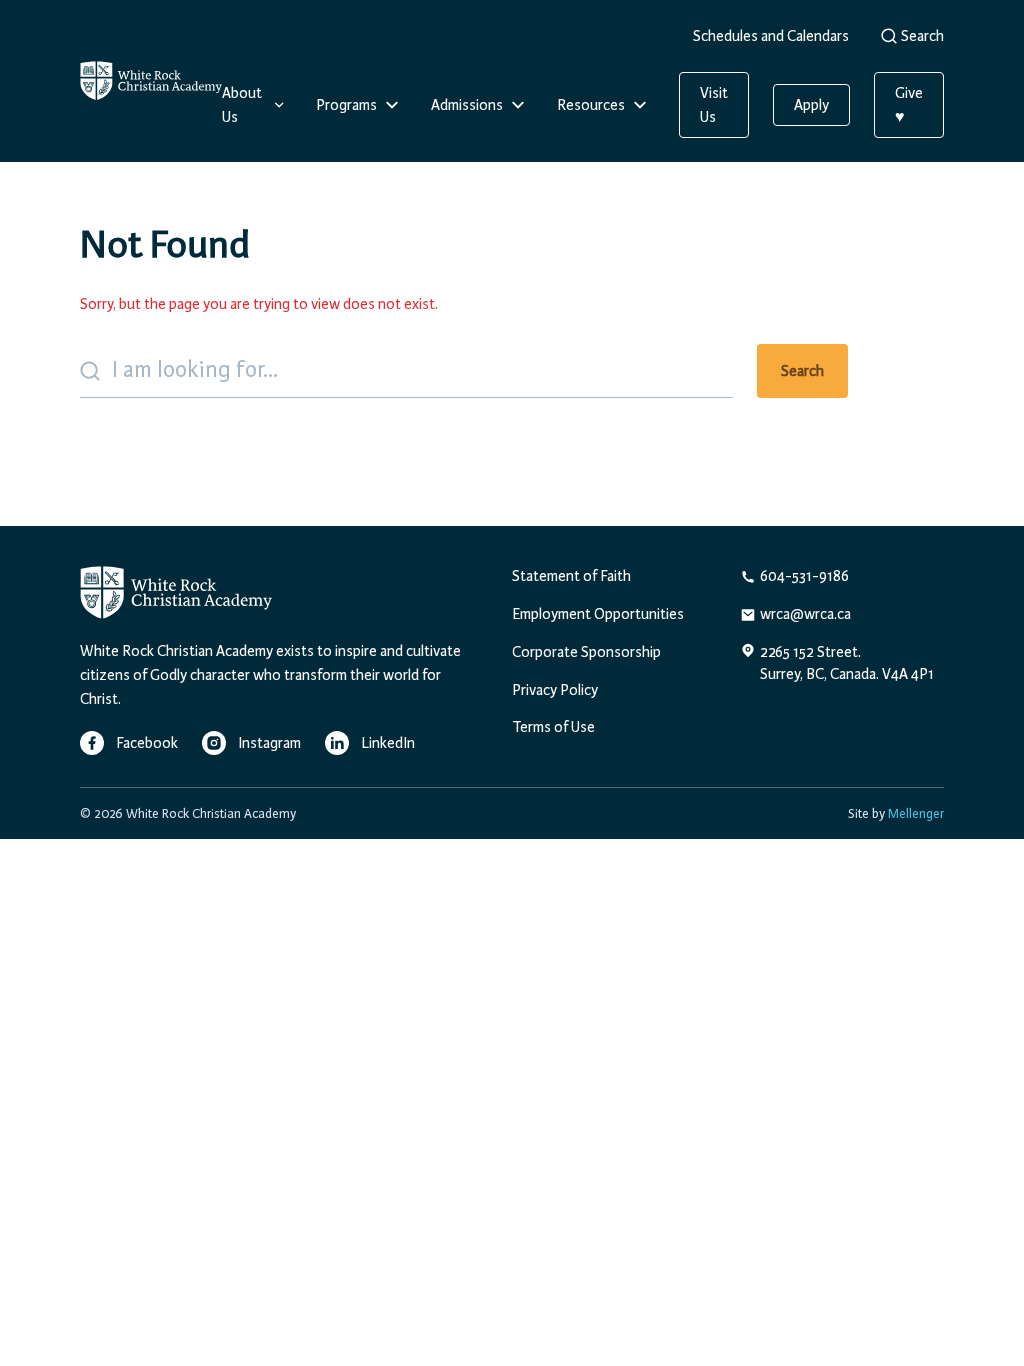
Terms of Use (553, 727)
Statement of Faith (571, 576)
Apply (811, 105)
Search (922, 36)
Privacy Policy (555, 690)
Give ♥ (909, 105)
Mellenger (916, 813)
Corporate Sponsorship (586, 652)
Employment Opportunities (598, 614)
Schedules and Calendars (771, 36)
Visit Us (714, 105)
